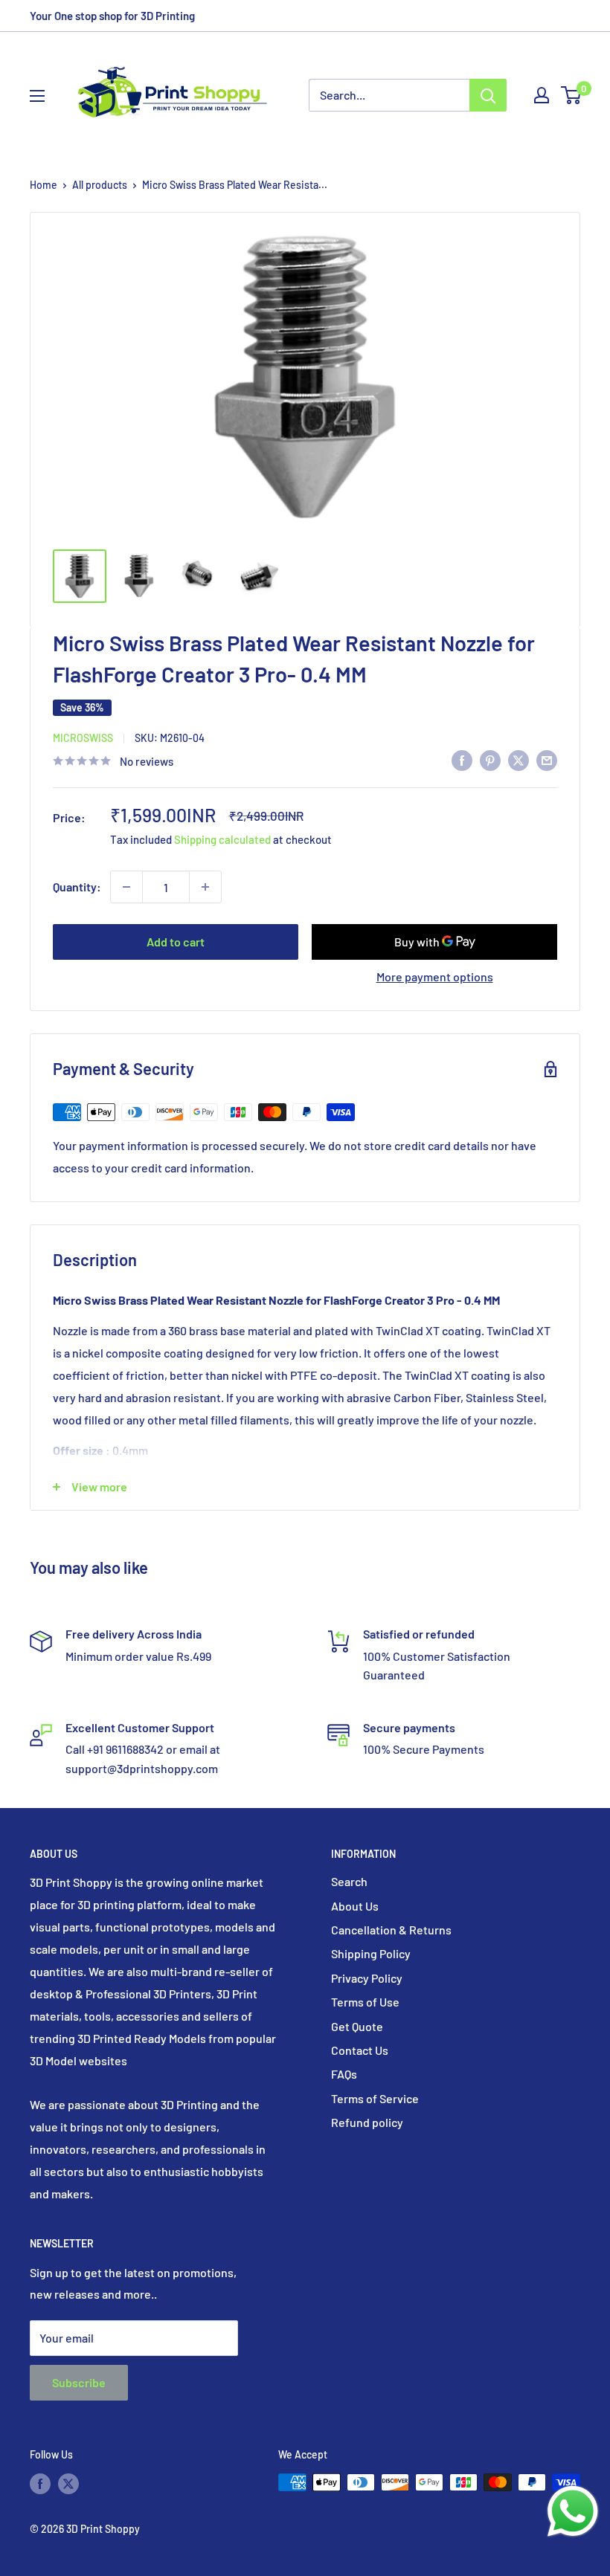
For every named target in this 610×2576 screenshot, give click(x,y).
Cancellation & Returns (391, 1930)
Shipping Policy (371, 1953)
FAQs (344, 2074)
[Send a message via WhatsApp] (573, 2511)
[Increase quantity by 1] (205, 887)
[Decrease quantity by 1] (126, 887)
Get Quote (357, 2026)
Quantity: (77, 887)
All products (100, 185)
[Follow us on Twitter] (68, 2484)
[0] (572, 95)
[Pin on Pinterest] (490, 759)
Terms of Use (365, 2002)
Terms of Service (375, 2098)
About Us (355, 1906)
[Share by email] (547, 759)
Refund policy (367, 2122)
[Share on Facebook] (462, 759)
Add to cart (176, 942)
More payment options (435, 977)
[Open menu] (37, 96)
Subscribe (79, 2382)
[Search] (488, 95)
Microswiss (83, 738)
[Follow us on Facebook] (40, 2484)
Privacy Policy (367, 1978)
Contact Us (360, 2050)
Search (349, 1881)
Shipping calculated (222, 839)
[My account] (542, 95)
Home (44, 185)
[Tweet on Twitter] (518, 759)
